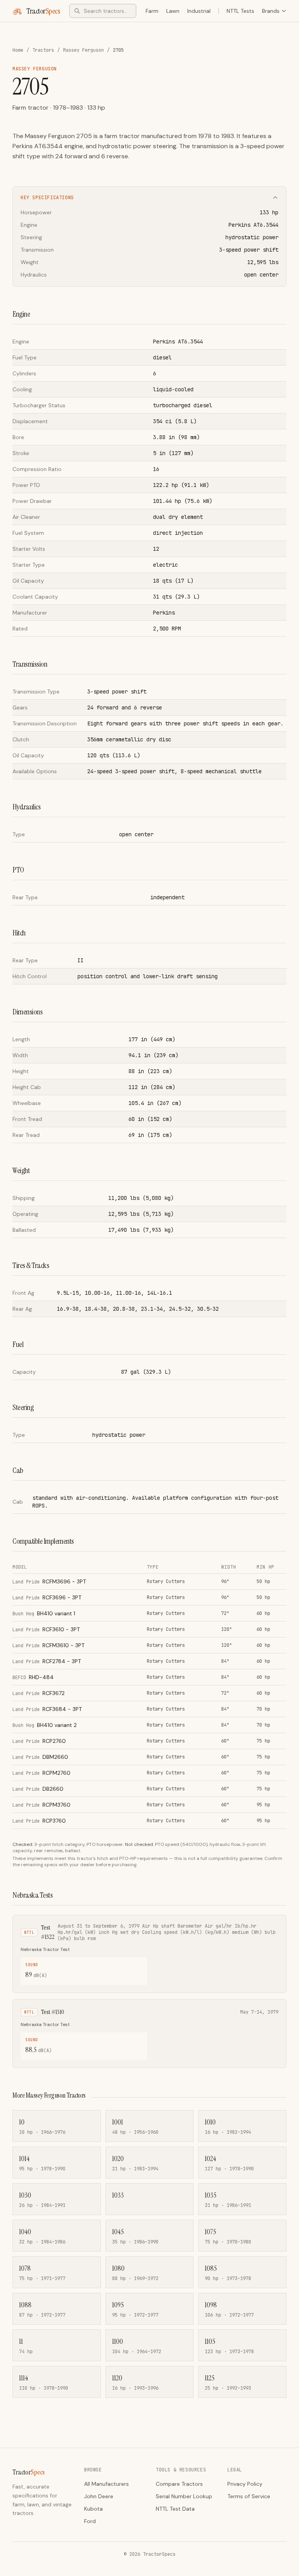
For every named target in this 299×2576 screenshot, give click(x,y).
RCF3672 (39, 1693)
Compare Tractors (179, 2484)
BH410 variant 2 (45, 1725)
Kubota (93, 2509)
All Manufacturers (106, 2484)
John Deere (99, 2496)
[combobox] (103, 11)
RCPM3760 (41, 1805)
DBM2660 (40, 1757)
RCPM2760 (41, 1773)
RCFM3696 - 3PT (49, 1581)
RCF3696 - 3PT (47, 1597)
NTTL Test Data (175, 2509)
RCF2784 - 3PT (47, 1661)
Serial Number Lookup (184, 2496)
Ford (90, 2521)
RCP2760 (39, 1741)
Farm (152, 11)
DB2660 (38, 1789)
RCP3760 (39, 1821)
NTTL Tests (240, 11)
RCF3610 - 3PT (46, 1629)
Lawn (173, 11)
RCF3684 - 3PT (47, 1709)
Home (18, 50)
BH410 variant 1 (44, 1613)
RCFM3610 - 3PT (48, 1645)
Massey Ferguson (84, 50)
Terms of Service (249, 2496)
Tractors (43, 50)
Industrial (199, 11)
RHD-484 (33, 1677)
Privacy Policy (245, 2484)
